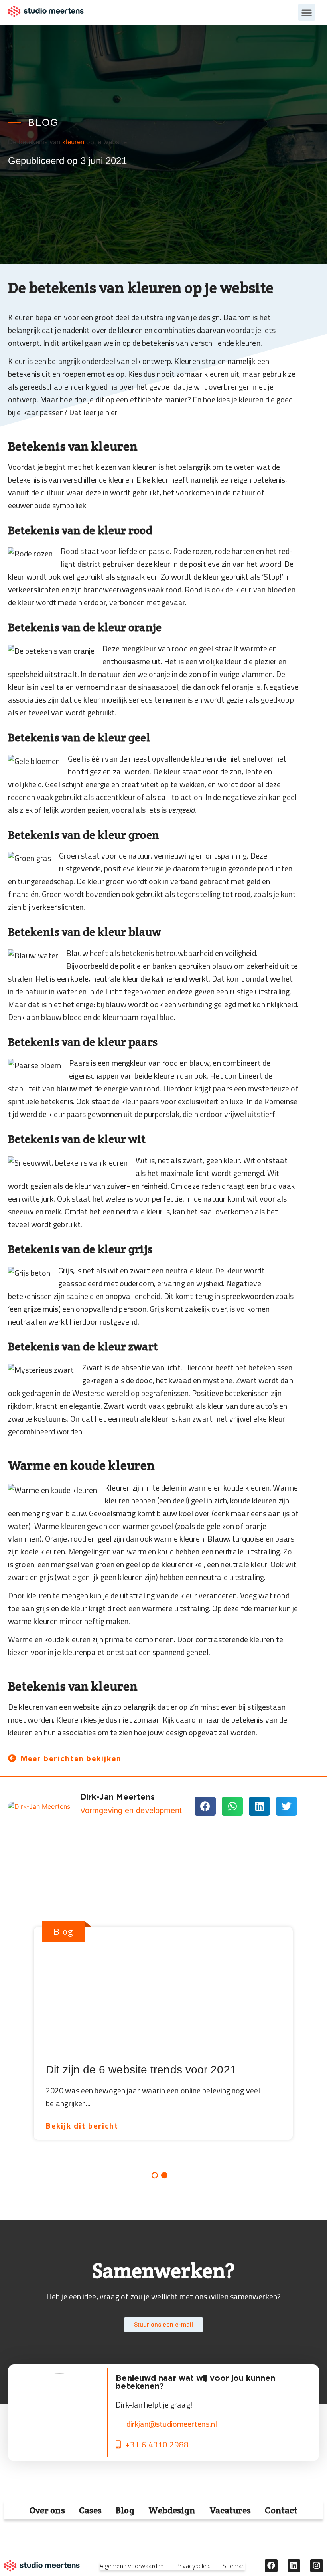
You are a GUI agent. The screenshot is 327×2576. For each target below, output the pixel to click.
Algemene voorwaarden (132, 2566)
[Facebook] (271, 2566)
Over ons (47, 2510)
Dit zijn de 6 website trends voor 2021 (141, 2070)
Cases (91, 2510)
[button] (307, 12)
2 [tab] (164, 2175)
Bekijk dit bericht (82, 2126)
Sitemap (234, 2566)
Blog (125, 2510)
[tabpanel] (159, 2029)
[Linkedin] (294, 2566)
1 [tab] (155, 2175)
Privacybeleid (193, 2566)
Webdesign (172, 2510)
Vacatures (230, 2510)
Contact (281, 2510)
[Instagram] (317, 2566)
